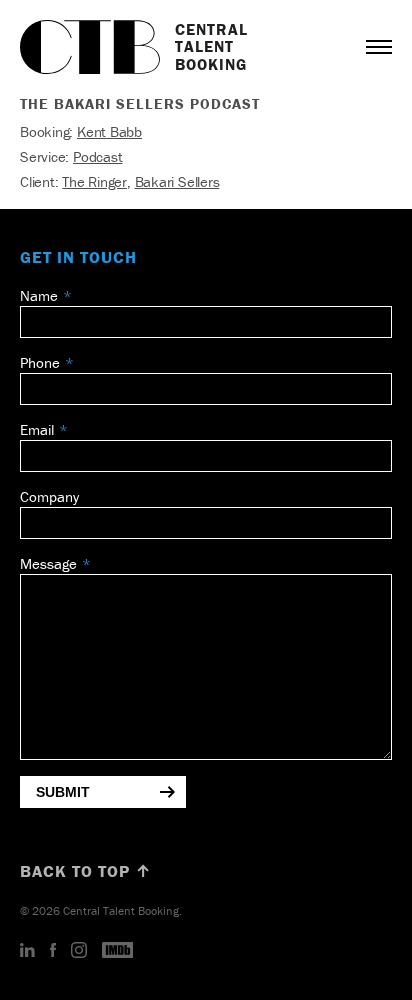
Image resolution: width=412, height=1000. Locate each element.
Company (49, 496)
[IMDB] (118, 951)
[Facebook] (53, 951)
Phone (40, 362)
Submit (63, 792)
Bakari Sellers (177, 181)
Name (39, 295)
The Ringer (94, 181)
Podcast (97, 156)
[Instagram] (79, 951)
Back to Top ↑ (86, 871)
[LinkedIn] (27, 951)
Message (48, 563)
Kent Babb (109, 131)
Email (37, 429)
